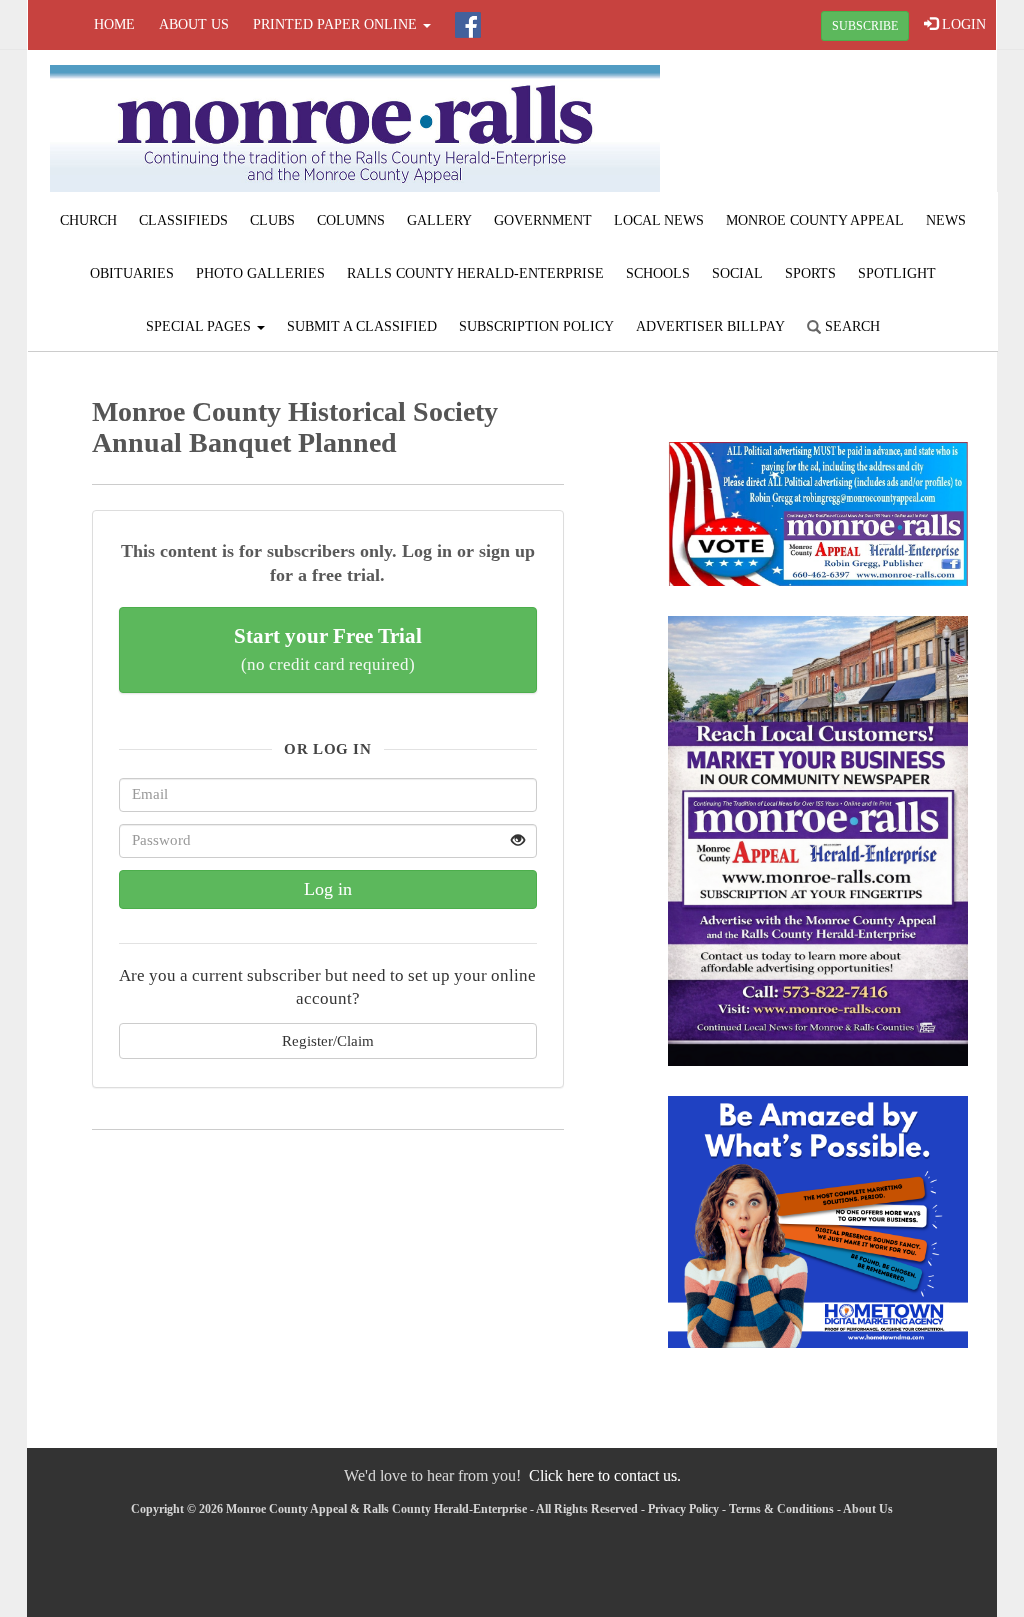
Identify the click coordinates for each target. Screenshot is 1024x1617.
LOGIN (962, 24)
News (946, 220)
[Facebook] (468, 25)
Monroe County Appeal (815, 220)
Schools (658, 273)
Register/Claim (328, 1040)
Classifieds (183, 220)
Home (114, 24)
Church (88, 220)
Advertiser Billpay (710, 326)
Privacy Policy (683, 1509)
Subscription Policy (536, 326)
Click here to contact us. (605, 1475)
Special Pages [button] (200, 326)
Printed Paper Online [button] (337, 24)
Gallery (439, 220)
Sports (810, 273)
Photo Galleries (260, 273)
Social (737, 273)
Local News (659, 220)
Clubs (272, 220)
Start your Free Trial (328, 649)
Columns (351, 220)
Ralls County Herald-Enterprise (475, 273)
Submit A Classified (362, 326)
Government (543, 220)
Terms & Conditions (781, 1509)
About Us (194, 24)
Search (850, 326)
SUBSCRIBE (865, 26)
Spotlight (897, 273)
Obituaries (132, 273)
